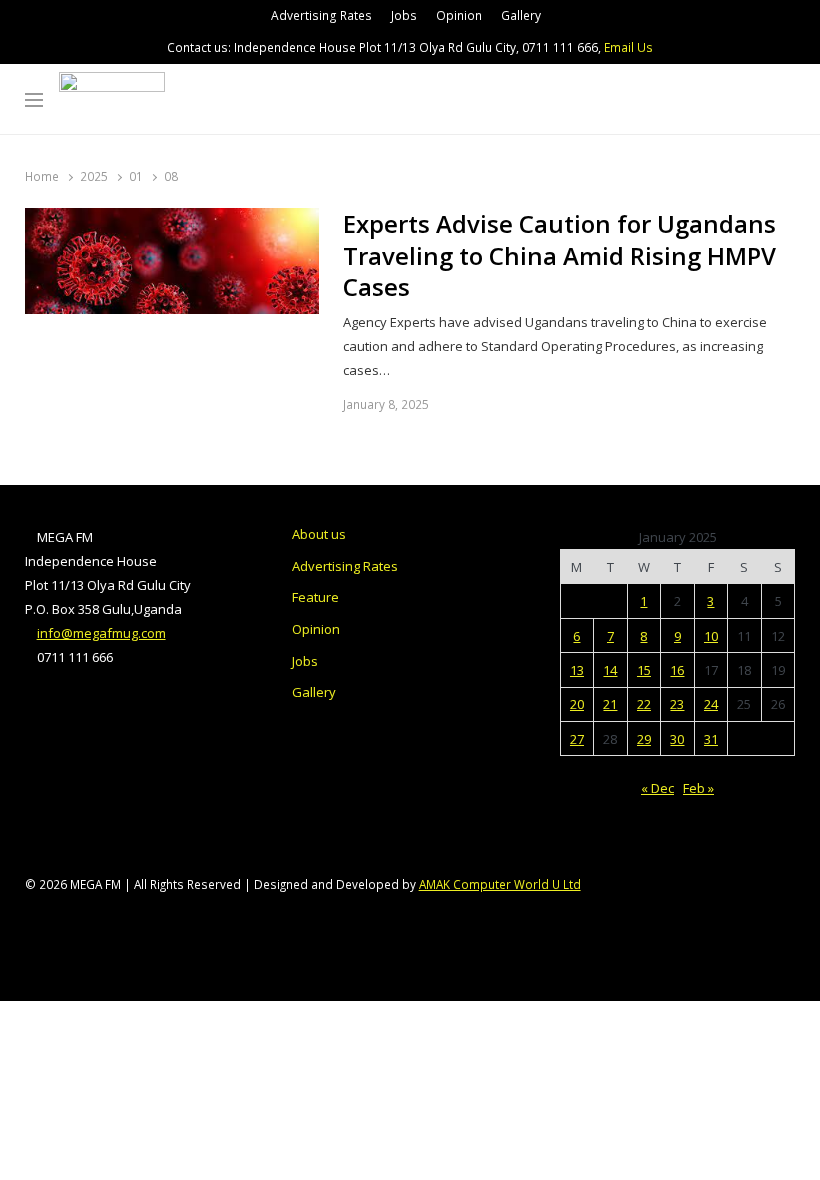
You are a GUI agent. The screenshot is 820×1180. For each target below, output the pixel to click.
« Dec (657, 788)
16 (677, 670)
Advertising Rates (321, 15)
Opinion (459, 15)
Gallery (521, 15)
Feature (315, 597)
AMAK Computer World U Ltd (500, 884)
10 (711, 636)
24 (711, 704)
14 (610, 670)
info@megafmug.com (101, 633)
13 (577, 670)
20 (577, 704)
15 (644, 670)
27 (577, 739)
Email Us (628, 47)
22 (644, 704)
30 (677, 739)
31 (711, 739)
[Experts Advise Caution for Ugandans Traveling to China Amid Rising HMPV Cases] (172, 220)
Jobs (404, 15)
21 (610, 704)
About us (319, 534)
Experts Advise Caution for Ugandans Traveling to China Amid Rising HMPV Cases (559, 256)
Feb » (698, 788)
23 (677, 704)
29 (644, 739)
